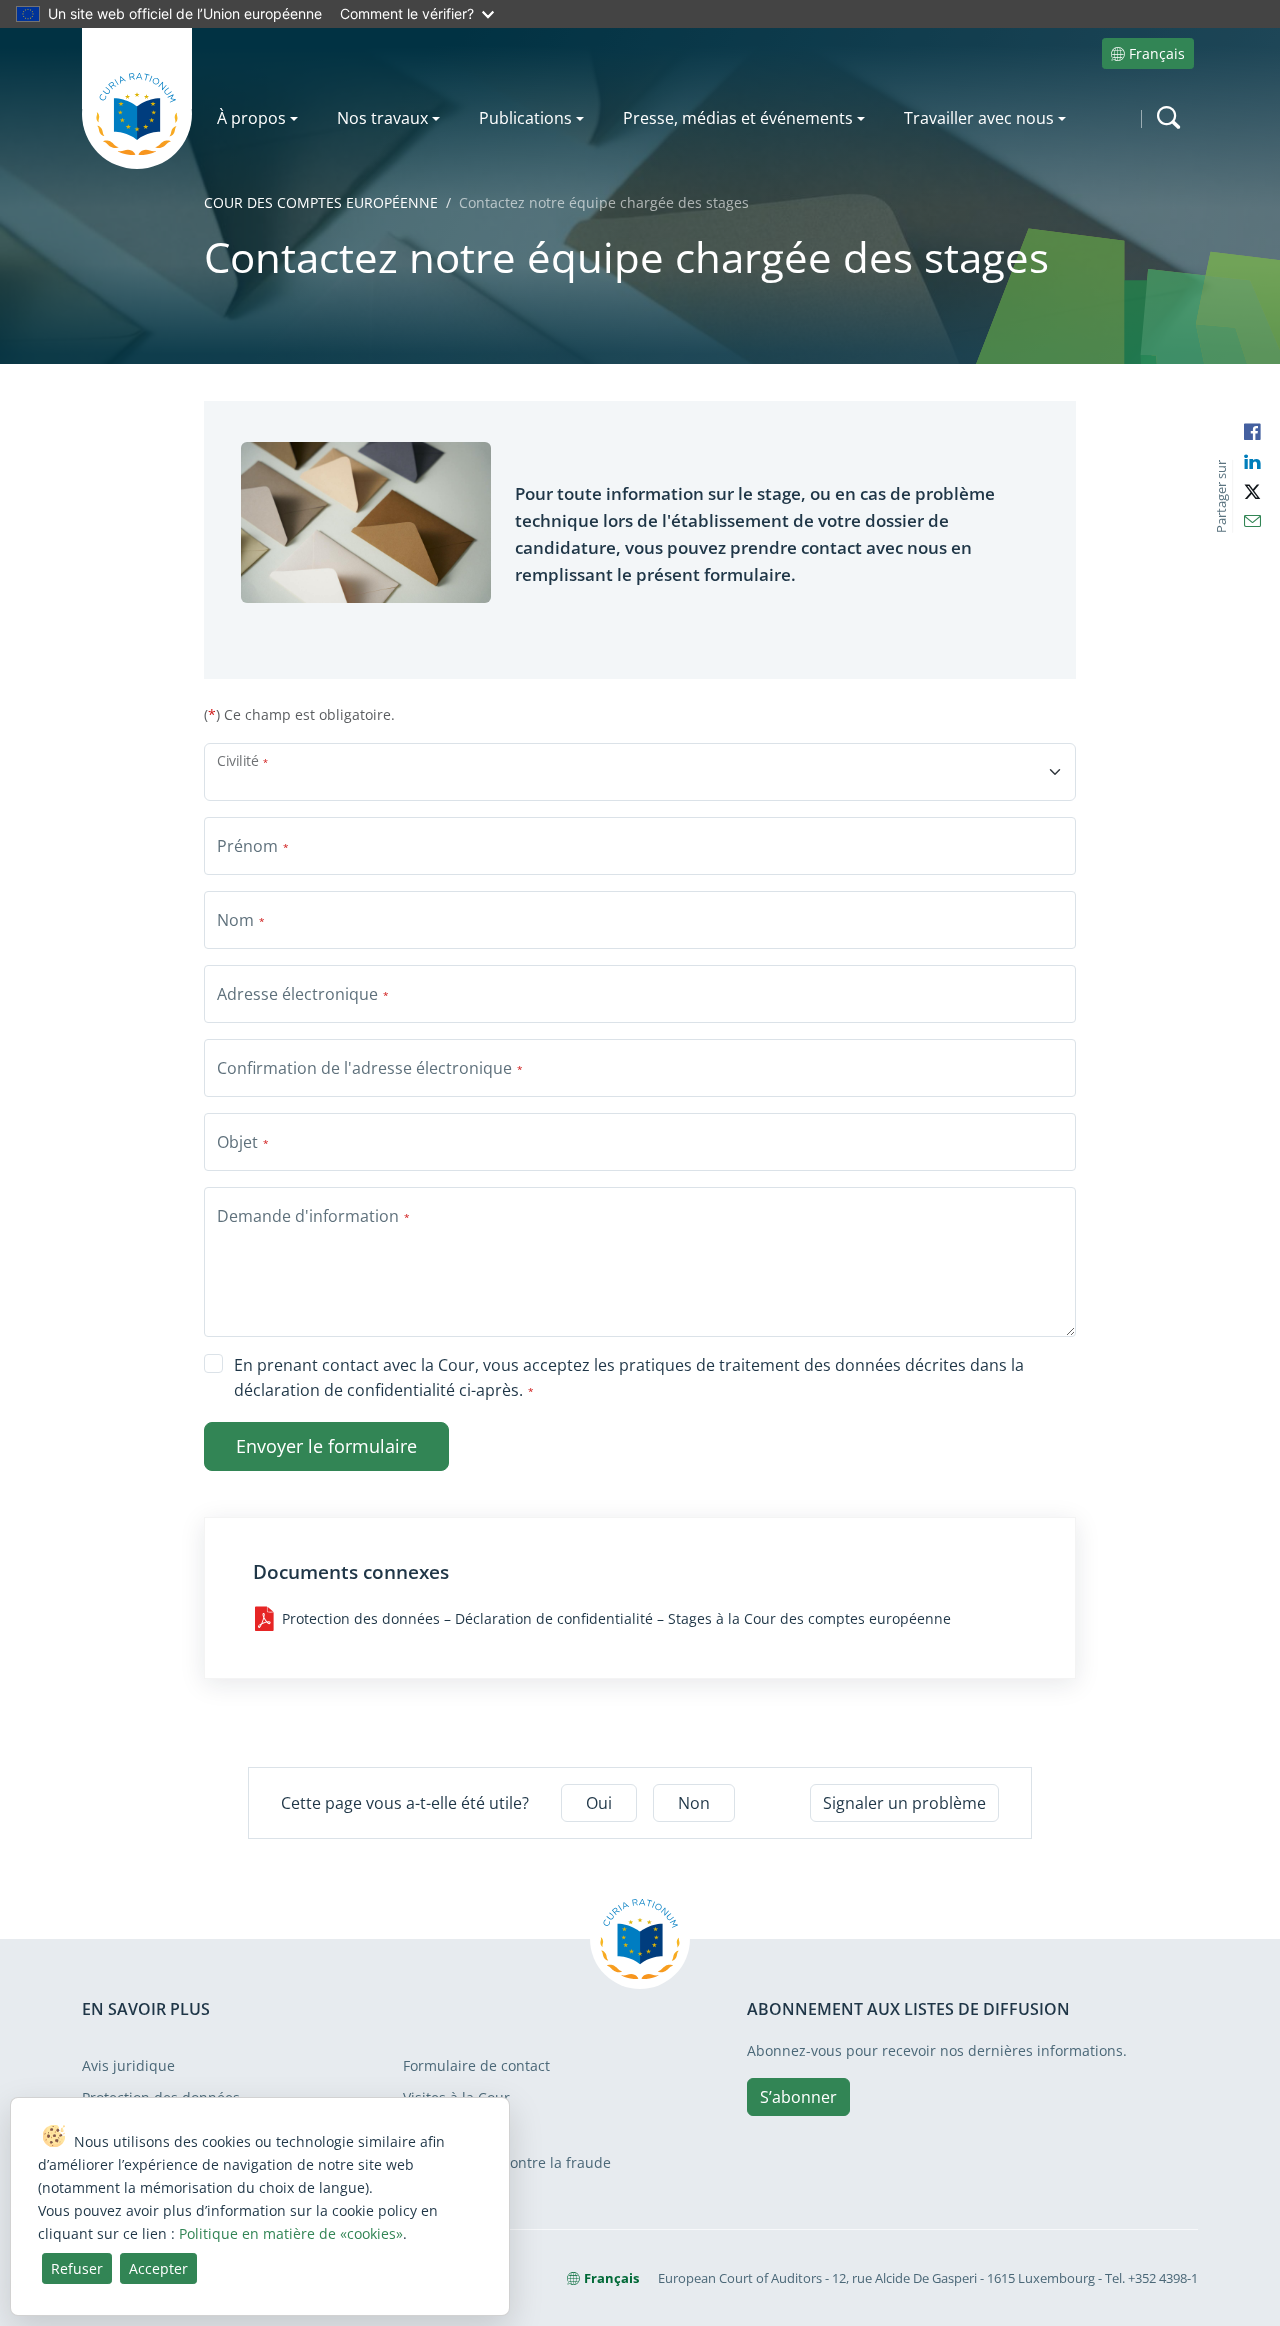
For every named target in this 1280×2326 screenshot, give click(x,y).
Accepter (158, 2268)
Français (1157, 53)
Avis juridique (128, 2065)
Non (694, 1803)
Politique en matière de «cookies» (291, 2233)
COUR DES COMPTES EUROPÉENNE (321, 202)
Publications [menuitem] (525, 118)
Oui (599, 1803)
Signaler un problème (904, 1803)
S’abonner (798, 2097)
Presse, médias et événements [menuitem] (738, 118)
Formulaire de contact (476, 2065)
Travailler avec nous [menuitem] (979, 118)
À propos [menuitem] (251, 118)
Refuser (77, 2268)
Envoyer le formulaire (326, 1446)
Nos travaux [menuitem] (382, 118)
